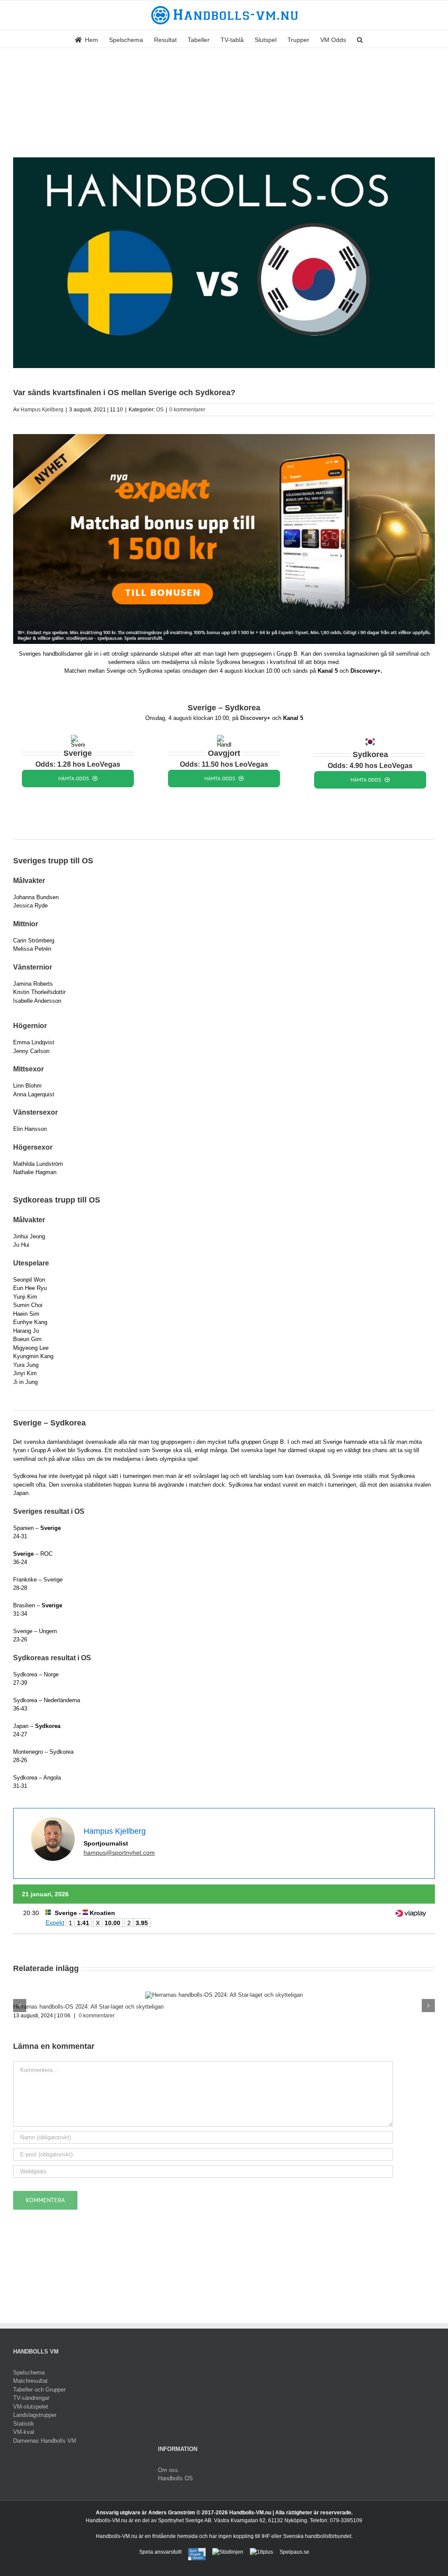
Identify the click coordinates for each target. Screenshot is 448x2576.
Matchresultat (30, 2381)
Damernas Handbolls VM (45, 2441)
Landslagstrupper (35, 2415)
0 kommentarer (187, 410)
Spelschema (29, 2373)
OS (160, 410)
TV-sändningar (31, 2398)
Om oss (168, 2470)
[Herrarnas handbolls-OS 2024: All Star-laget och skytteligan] (224, 1995)
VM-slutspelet (31, 2407)
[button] (360, 39)
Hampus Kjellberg (42, 410)
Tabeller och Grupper (39, 2390)
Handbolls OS (175, 2478)
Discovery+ (255, 718)
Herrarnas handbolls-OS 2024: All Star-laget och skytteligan (88, 2007)
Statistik (24, 2424)
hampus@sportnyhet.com (119, 1853)
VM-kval (24, 2432)
